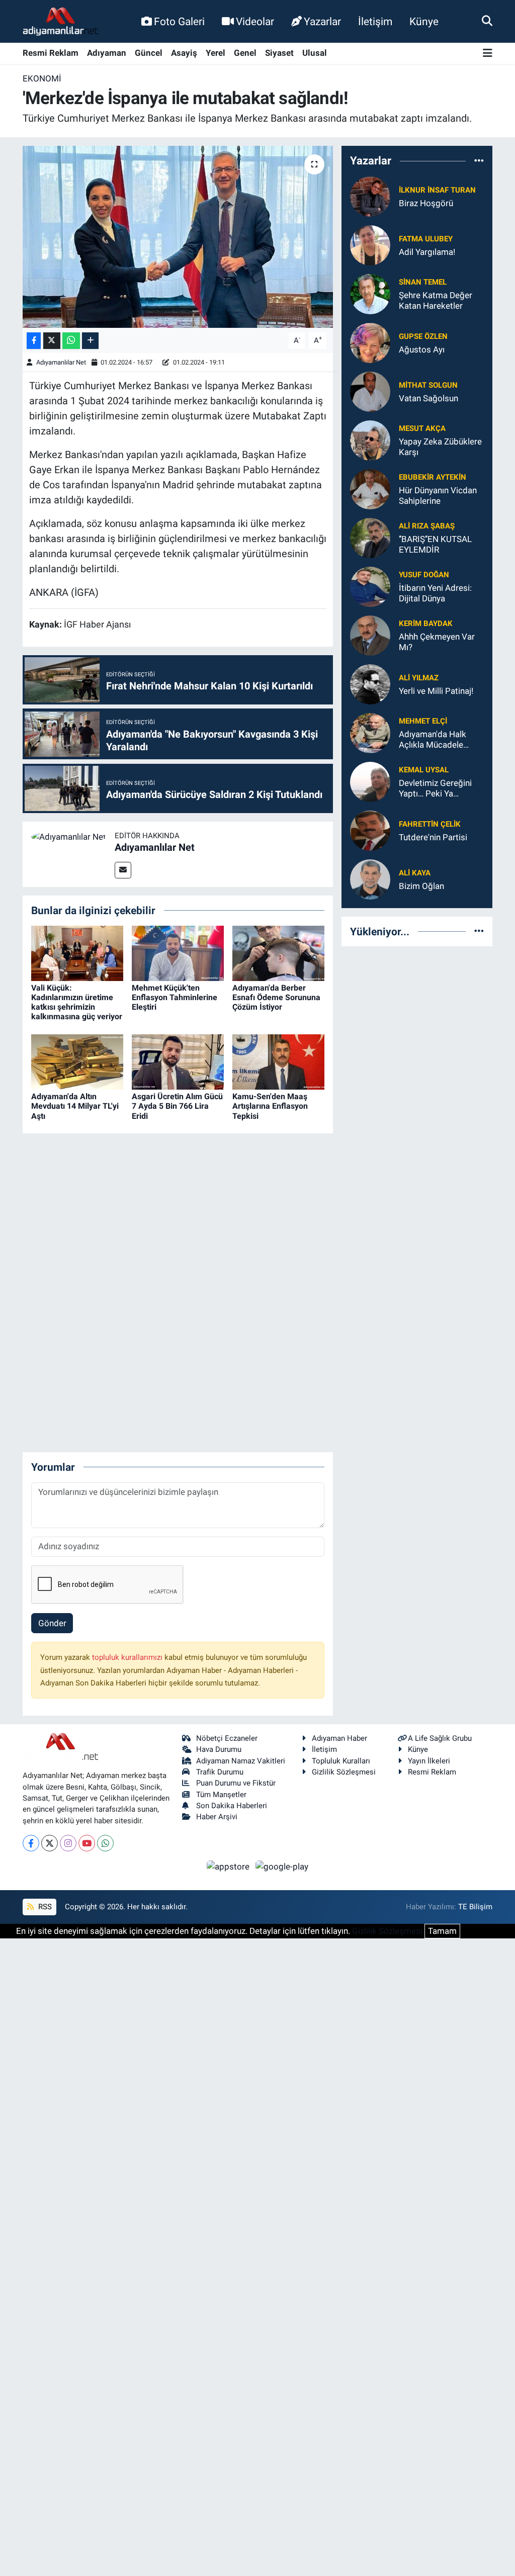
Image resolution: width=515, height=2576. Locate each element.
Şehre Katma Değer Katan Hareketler (436, 300)
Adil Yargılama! (427, 252)
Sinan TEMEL (423, 282)
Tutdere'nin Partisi (433, 837)
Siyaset (279, 53)
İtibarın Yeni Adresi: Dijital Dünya (435, 593)
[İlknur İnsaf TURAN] (370, 196)
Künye (424, 21)
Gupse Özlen (423, 336)
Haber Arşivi (217, 1817)
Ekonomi (42, 78)
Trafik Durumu (220, 1772)
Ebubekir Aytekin (433, 477)
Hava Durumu (219, 1749)
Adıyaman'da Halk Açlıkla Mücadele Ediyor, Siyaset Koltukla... (433, 740)
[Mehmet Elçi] (370, 732)
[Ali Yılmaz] (370, 683)
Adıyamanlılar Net (61, 362)
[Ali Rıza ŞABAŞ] (370, 537)
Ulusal (315, 53)
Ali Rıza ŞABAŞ (427, 526)
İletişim (375, 21)
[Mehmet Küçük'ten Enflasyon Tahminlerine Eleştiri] (178, 952)
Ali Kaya (415, 873)
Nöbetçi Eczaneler (227, 1738)
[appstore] (229, 1866)
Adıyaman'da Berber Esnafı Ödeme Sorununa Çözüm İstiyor (276, 997)
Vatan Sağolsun (428, 398)
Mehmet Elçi (423, 721)
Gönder (52, 1623)
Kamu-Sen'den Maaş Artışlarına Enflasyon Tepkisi (270, 1106)
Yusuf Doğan (424, 575)
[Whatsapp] (105, 1843)
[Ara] (487, 21)
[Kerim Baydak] (370, 635)
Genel (245, 53)
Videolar (255, 21)
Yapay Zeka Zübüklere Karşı (440, 447)
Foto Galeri (179, 21)
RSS (44, 1907)
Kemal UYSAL (424, 770)
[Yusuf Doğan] (370, 586)
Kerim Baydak (426, 624)
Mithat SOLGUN (428, 385)
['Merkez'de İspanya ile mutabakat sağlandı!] (178, 237)
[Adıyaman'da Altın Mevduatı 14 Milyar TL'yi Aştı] (77, 1061)
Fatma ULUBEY (426, 239)
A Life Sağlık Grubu (440, 1738)
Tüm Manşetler (221, 1795)
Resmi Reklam (51, 53)
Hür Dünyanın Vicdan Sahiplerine (438, 496)
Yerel (216, 53)
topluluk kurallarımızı (128, 1657)
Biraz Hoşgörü (426, 203)
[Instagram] (68, 1843)
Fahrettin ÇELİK (430, 824)
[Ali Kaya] (370, 878)
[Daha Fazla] (90, 341)
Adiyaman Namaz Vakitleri (241, 1761)
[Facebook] (31, 1843)
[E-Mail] (123, 870)
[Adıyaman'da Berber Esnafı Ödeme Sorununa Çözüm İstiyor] (278, 952)
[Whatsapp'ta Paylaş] (71, 341)
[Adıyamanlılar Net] (69, 836)
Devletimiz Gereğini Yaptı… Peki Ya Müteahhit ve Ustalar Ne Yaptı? (438, 789)
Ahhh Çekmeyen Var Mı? (437, 642)
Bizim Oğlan (421, 886)
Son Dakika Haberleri (232, 1806)
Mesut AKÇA (422, 428)
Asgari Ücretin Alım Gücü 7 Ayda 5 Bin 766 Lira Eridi (177, 1106)
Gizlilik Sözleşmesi (344, 1772)
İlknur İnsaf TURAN (437, 190)
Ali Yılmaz (419, 678)
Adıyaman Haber (339, 1738)
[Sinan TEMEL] (370, 293)
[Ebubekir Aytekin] (370, 488)
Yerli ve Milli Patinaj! (436, 691)
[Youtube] (87, 1843)
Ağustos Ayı (422, 349)
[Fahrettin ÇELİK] (370, 830)
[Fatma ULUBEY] (370, 244)
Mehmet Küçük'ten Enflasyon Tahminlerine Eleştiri (175, 997)
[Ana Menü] (488, 54)
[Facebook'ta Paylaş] (34, 341)
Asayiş (184, 53)
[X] (50, 1843)
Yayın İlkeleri (429, 1761)
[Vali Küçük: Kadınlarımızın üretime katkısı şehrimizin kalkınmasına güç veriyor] (77, 952)
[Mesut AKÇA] (370, 439)
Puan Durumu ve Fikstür (236, 1783)
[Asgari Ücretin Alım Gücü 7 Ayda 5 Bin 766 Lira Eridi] (178, 1061)
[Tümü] (479, 161)
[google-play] (282, 1866)
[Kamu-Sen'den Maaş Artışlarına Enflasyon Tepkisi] (278, 1061)
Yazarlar (322, 21)
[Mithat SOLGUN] (370, 391)
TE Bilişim (475, 1907)
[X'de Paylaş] (52, 341)
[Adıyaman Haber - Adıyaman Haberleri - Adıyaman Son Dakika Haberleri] (60, 22)
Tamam (442, 1931)
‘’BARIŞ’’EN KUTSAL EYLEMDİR (435, 544)
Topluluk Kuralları (341, 1761)
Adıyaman (107, 53)
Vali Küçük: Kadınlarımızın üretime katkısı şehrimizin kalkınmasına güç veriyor (77, 1002)
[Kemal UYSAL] (370, 781)
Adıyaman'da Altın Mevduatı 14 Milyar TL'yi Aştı (75, 1106)
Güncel (149, 53)
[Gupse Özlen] (370, 342)
